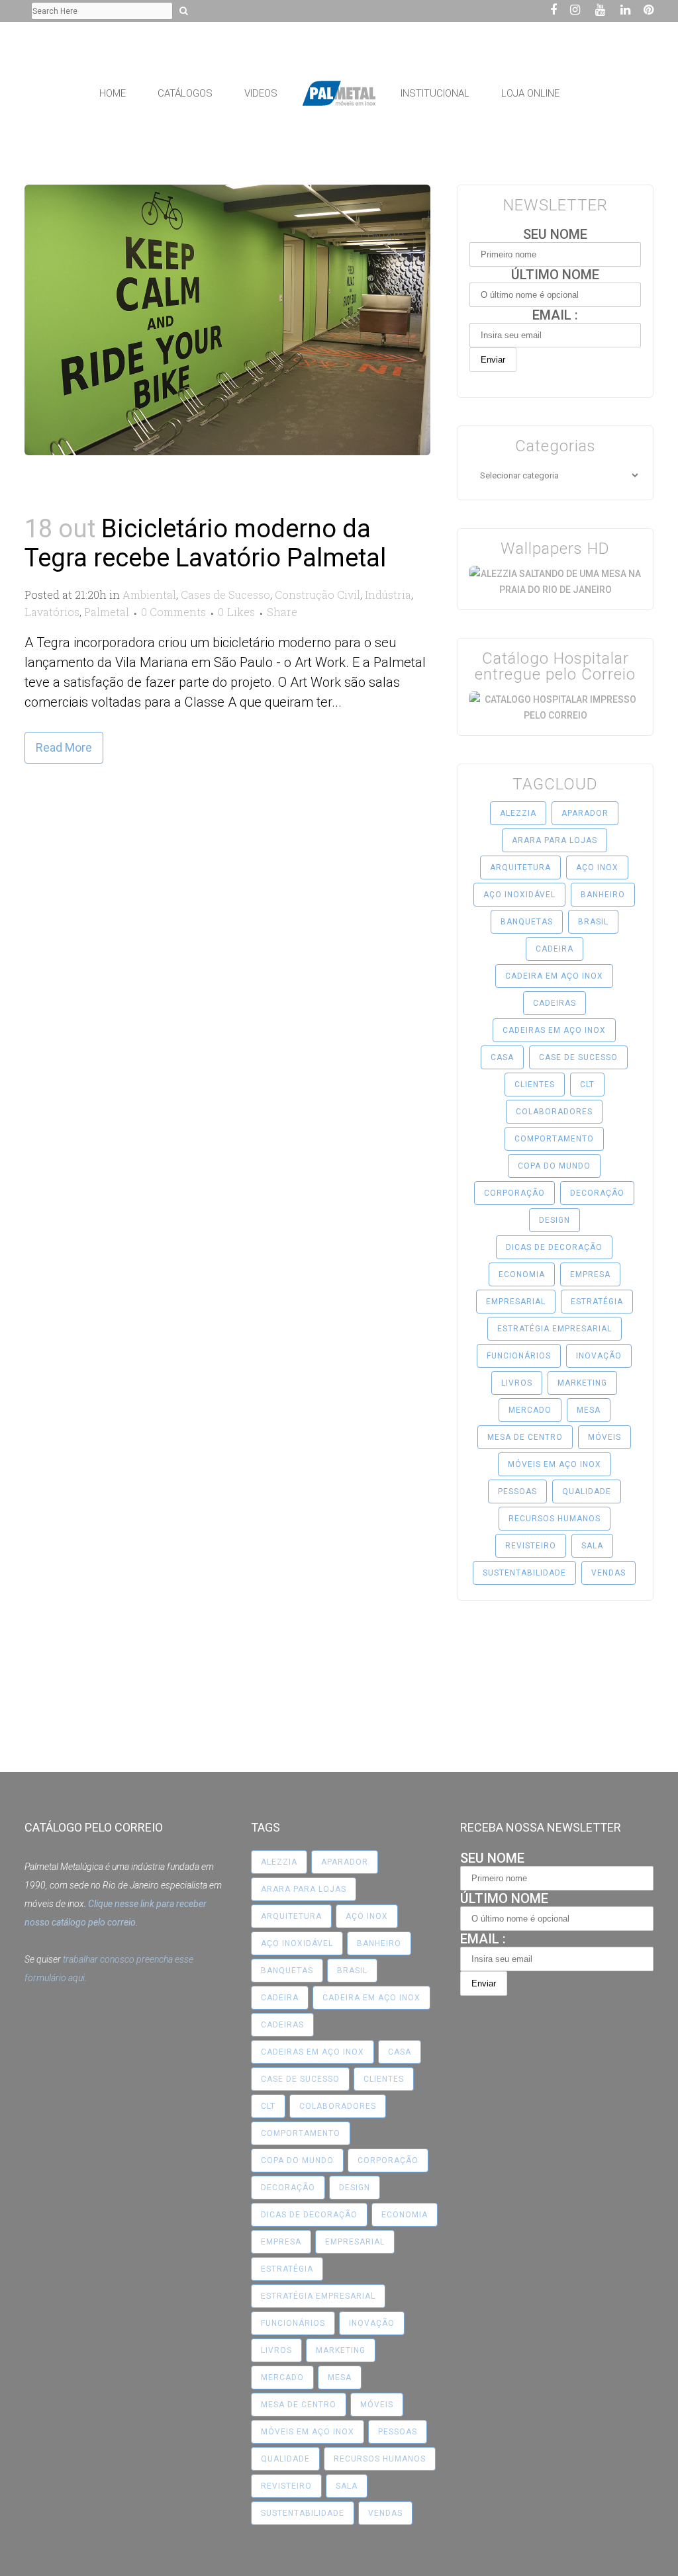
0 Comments (173, 612)
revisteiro (531, 1546)
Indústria (388, 595)
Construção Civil (317, 595)
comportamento (554, 1139)
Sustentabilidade (524, 1573)
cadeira (555, 949)
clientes (535, 1085)
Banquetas (527, 922)
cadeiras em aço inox (554, 1030)
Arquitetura (520, 867)
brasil (593, 922)
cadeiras (555, 1003)
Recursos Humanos (555, 1519)
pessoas (517, 1491)
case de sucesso (578, 1057)
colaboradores (554, 1112)
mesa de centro (525, 1437)
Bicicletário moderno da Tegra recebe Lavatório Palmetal (205, 543)
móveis (605, 1437)
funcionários (519, 1356)
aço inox (597, 867)
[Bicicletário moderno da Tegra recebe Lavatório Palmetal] (227, 320)
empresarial (516, 1302)
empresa (590, 1274)
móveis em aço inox (555, 1464)
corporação (514, 1193)
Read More (64, 747)
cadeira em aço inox (554, 976)
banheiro (603, 895)
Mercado (530, 1410)
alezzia (518, 813)
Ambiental (149, 595)
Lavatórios (52, 612)
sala (592, 1546)
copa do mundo (554, 1166)
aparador (585, 813)
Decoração (597, 1193)
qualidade (587, 1491)
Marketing (582, 1383)
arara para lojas (555, 840)
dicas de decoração (554, 1247)
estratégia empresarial (555, 1329)
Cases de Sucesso (225, 595)
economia (522, 1274)
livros (517, 1383)
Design (555, 1220)
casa (502, 1057)
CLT (587, 1085)
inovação (599, 1356)
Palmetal (107, 612)
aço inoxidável (519, 895)
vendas (608, 1573)
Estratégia (597, 1302)
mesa (589, 1410)
